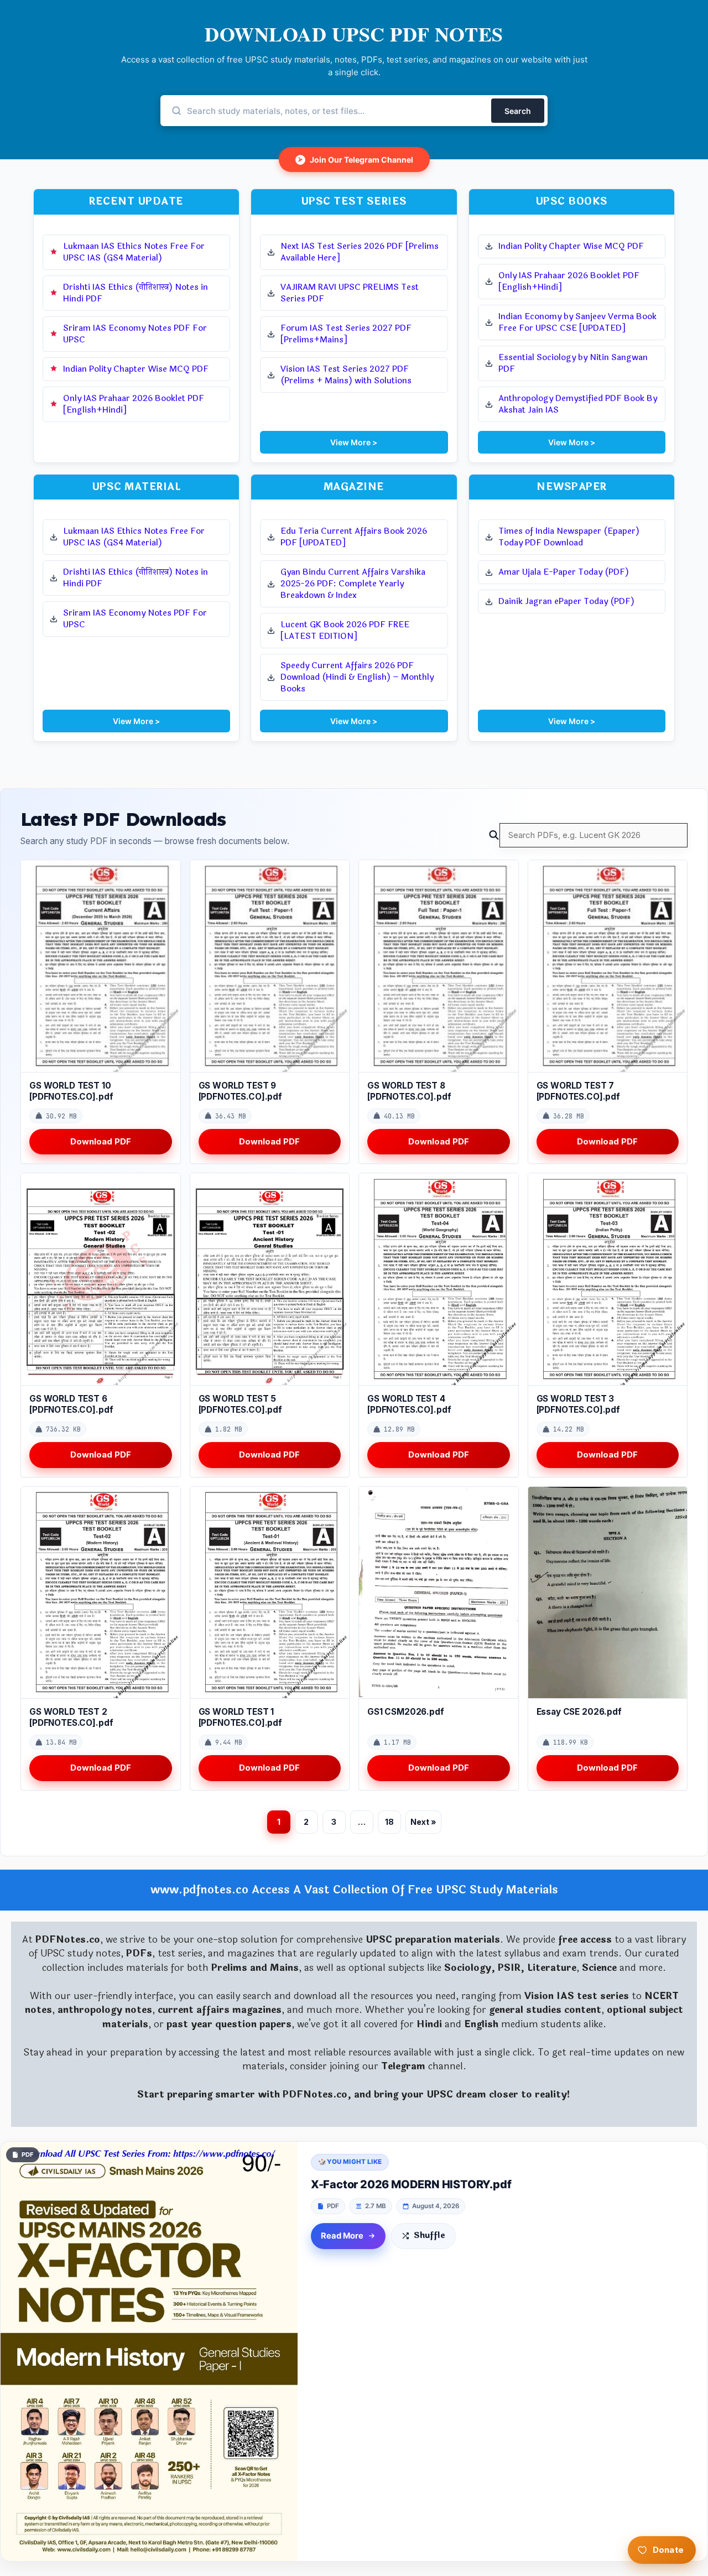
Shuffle (430, 2236)
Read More (342, 2236)
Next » (423, 1822)
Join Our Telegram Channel (356, 160)
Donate (668, 2550)
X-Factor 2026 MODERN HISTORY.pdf (411, 2184)
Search (518, 111)
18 (389, 1822)
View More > (354, 442)
